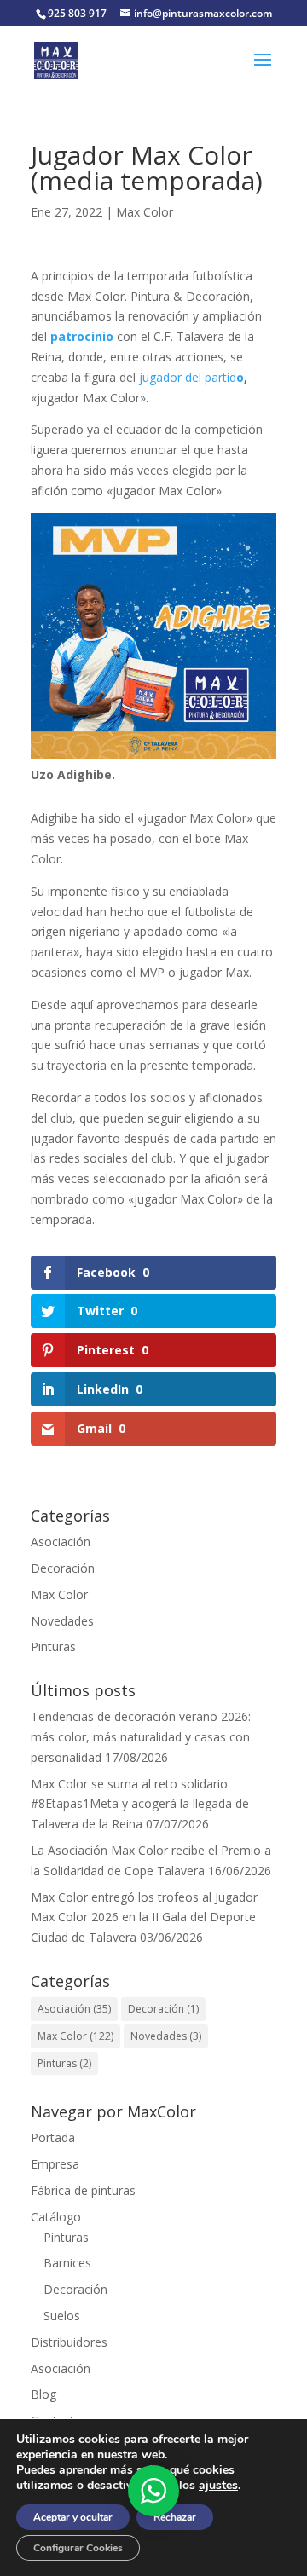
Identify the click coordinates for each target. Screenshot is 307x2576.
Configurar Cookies (78, 2548)
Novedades (62, 1621)
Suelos (62, 2316)
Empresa (55, 2164)
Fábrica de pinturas (83, 2190)
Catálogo (56, 2217)
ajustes (218, 2486)
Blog (43, 2394)
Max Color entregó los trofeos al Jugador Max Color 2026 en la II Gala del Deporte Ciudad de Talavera (144, 1918)
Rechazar (175, 2517)
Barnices (67, 2263)
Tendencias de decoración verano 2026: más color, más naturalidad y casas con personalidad (141, 1737)
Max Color (145, 212)
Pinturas (53, 1646)
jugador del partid (188, 377)
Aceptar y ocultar (73, 2517)
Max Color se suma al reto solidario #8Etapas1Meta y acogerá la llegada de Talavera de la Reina (140, 1804)
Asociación (61, 1542)
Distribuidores (69, 2342)
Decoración (63, 1568)
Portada (53, 2137)
